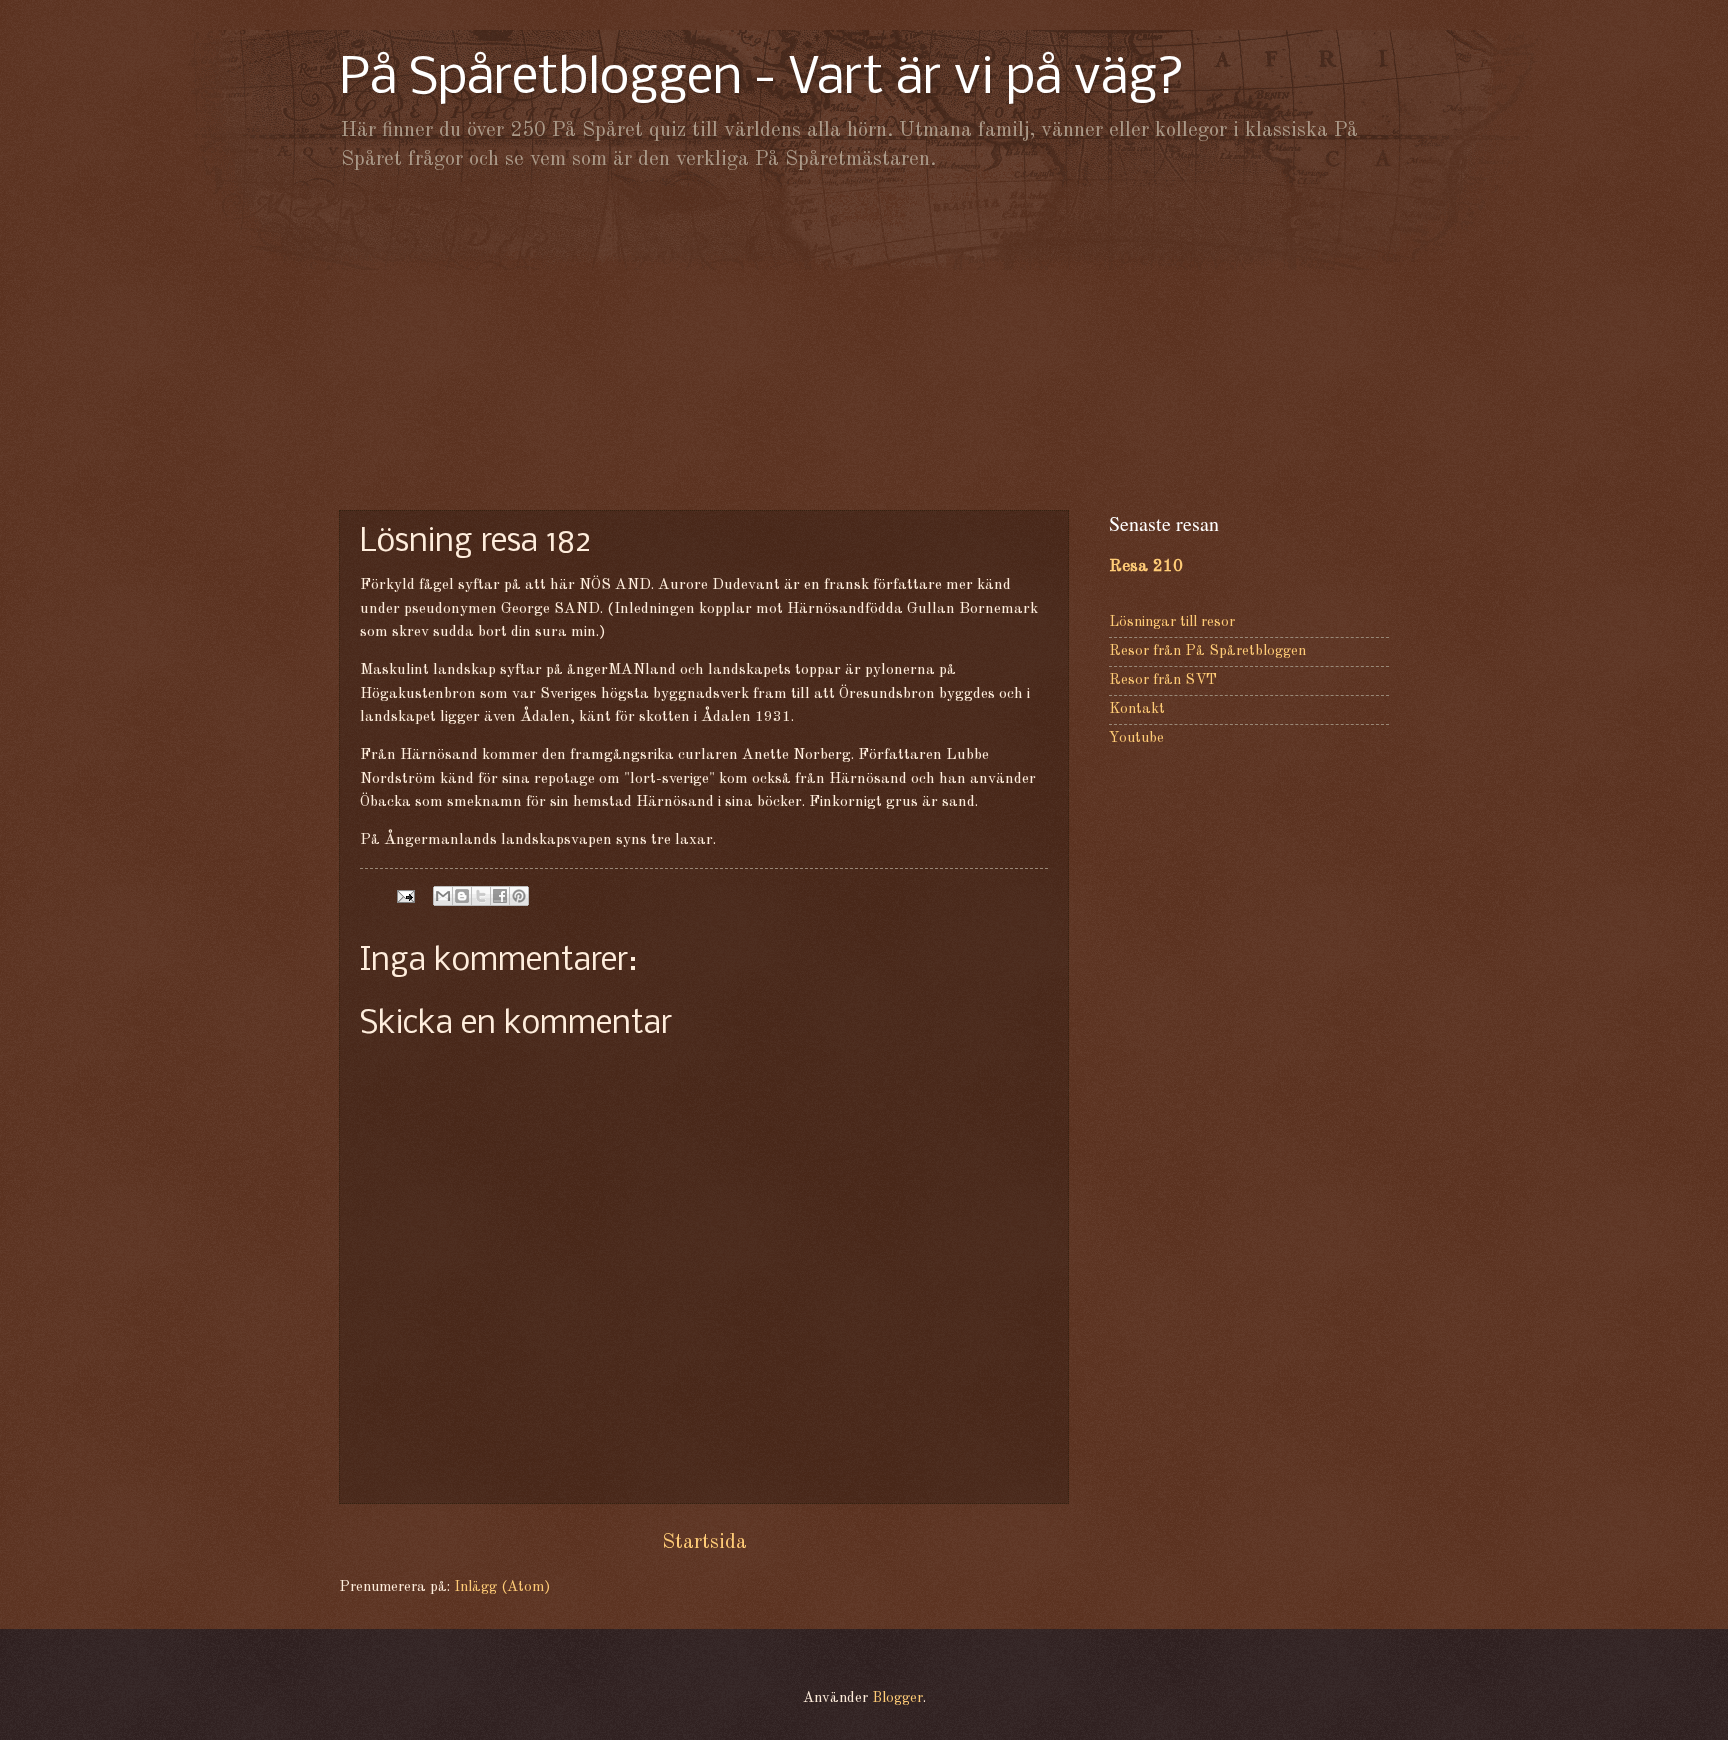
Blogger (897, 1698)
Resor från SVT (1163, 680)
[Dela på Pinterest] (519, 896)
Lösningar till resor (1172, 622)
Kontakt (1137, 709)
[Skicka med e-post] (443, 896)
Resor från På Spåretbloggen (1207, 651)
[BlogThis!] (462, 896)
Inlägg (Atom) (502, 1587)
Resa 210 (1146, 566)
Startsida (704, 1542)
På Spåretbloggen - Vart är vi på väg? (762, 79)
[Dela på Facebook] (500, 896)
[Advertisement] (864, 340)
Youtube (1136, 738)
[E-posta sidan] (403, 896)
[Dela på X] (481, 896)
